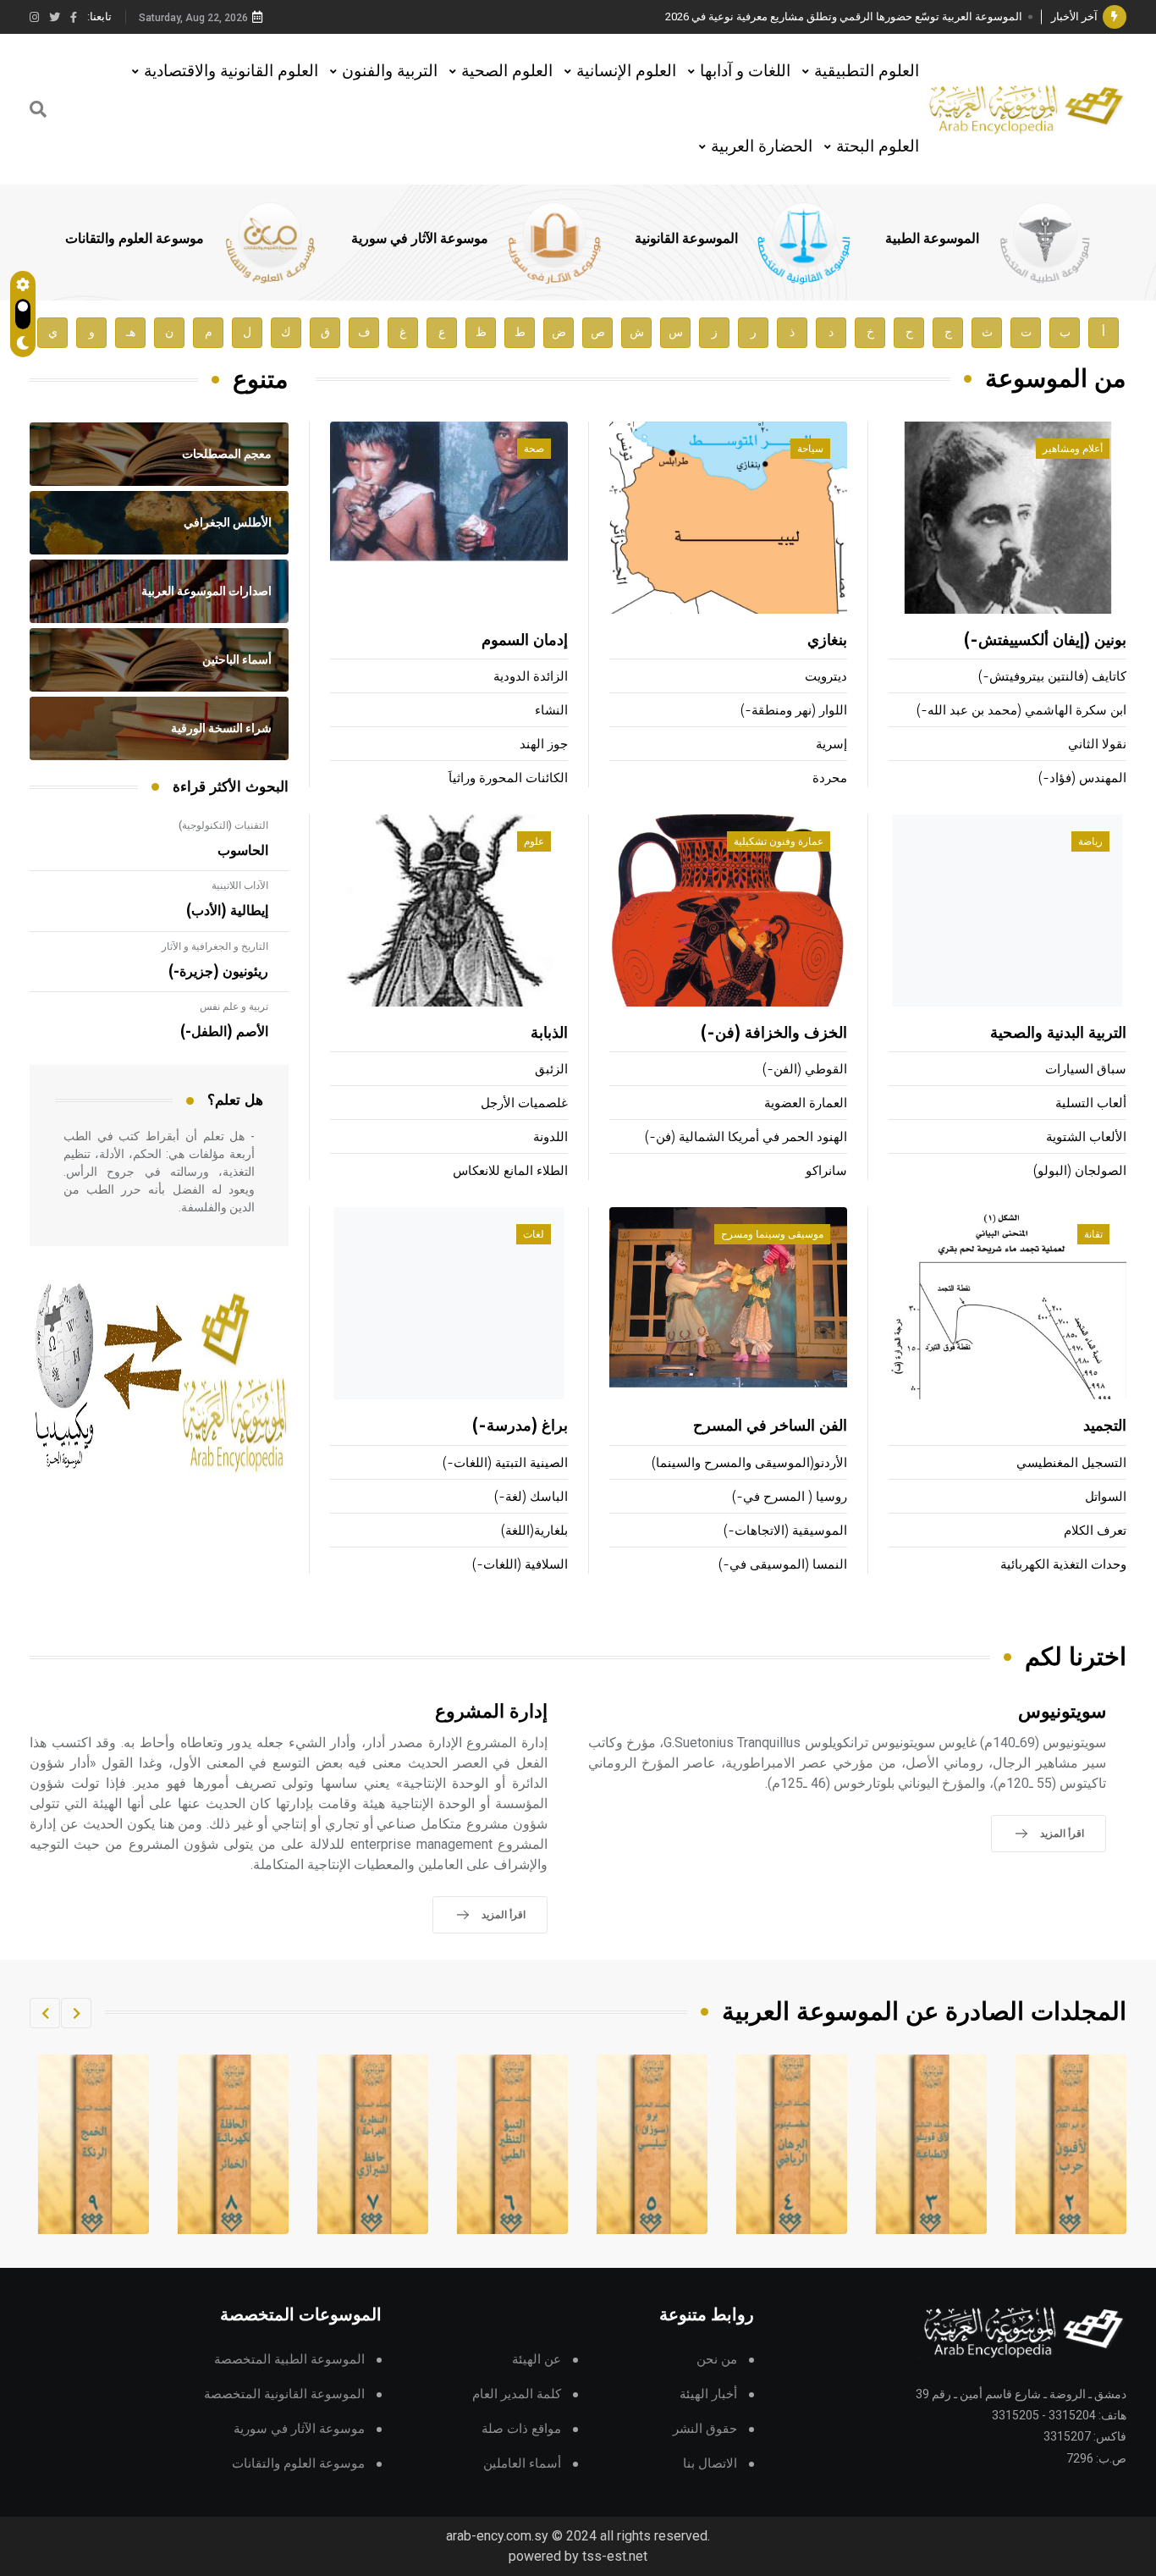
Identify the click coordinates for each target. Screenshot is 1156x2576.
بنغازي (827, 641)
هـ (131, 332)
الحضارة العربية (762, 146)
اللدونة (550, 1137)
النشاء (551, 711)
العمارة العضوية (806, 1103)
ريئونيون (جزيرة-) (218, 972)
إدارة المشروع (491, 1712)
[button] (76, 2013)
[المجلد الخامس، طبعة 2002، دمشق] (792, 2144)
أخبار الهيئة (708, 2394)
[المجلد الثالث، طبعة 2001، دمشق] (1071, 2144)
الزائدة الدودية (531, 677)
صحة (534, 449)
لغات (534, 1234)
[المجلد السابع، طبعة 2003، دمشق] (513, 2144)
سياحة (810, 449)
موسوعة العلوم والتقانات (135, 239)
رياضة (1090, 841)
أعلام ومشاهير (1073, 449)
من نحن (717, 2360)
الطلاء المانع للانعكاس (510, 1171)
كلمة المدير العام (517, 2394)
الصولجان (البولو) (1080, 1171)
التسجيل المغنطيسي (1071, 1463)
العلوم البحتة (878, 146)
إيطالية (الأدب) (227, 911)
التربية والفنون (390, 71)
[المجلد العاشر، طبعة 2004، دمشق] (94, 2144)
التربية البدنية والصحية (1058, 1034)
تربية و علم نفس (234, 1007)
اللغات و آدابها (745, 71)
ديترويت (826, 677)
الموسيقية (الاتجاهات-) (785, 1531)
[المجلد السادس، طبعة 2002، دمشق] (652, 2144)
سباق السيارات (1086, 1070)
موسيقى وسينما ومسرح (772, 1234)
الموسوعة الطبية (932, 239)
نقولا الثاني (1097, 745)
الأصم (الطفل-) (224, 1032)
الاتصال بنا (710, 2464)
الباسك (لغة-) (531, 1497)
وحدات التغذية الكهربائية (1063, 1565)
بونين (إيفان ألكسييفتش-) (1045, 641)
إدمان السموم (525, 641)
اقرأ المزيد (1062, 1834)
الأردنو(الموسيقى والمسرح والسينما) (749, 1463)
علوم (534, 841)
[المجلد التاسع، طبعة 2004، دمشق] (234, 2144)
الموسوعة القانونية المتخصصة (284, 2394)
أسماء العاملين (522, 2464)
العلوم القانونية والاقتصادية (231, 71)
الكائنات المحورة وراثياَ (508, 778)
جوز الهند (544, 745)
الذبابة (549, 1034)
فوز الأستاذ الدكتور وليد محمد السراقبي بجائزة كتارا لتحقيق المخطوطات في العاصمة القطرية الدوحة (794, 17)
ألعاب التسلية (1091, 1103)
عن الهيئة (537, 2360)
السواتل (1106, 1497)
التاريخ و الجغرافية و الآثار (215, 946)
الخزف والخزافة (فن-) (774, 1034)
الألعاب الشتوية (1086, 1137)
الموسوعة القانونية (686, 239)
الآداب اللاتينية (240, 885)
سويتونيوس (1062, 1712)
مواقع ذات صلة (521, 2429)
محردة (830, 778)
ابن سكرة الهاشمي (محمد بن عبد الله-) (1021, 711)
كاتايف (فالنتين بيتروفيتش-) (1052, 677)
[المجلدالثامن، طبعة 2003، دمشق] (373, 2144)
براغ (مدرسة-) (520, 1426)
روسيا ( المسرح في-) (790, 1497)
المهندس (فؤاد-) (1082, 778)
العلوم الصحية (507, 71)
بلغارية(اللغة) (534, 1531)
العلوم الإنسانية (626, 71)
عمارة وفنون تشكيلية (779, 841)
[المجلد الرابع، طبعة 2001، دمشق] (932, 2144)
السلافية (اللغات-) (520, 1565)
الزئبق (551, 1070)
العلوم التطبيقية (867, 71)
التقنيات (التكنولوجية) (223, 825)
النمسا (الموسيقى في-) (783, 1565)
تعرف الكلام (1095, 1531)
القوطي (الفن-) (805, 1070)
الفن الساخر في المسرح (770, 1426)
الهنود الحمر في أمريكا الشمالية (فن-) (746, 1137)
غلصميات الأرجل (524, 1103)
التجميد (1105, 1426)
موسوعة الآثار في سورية (420, 239)
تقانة (1093, 1234)
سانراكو (826, 1171)
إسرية (831, 745)
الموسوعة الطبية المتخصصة (289, 2360)
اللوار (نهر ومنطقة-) (794, 711)
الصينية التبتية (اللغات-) (505, 1463)
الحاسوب (243, 851)
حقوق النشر (705, 2429)
